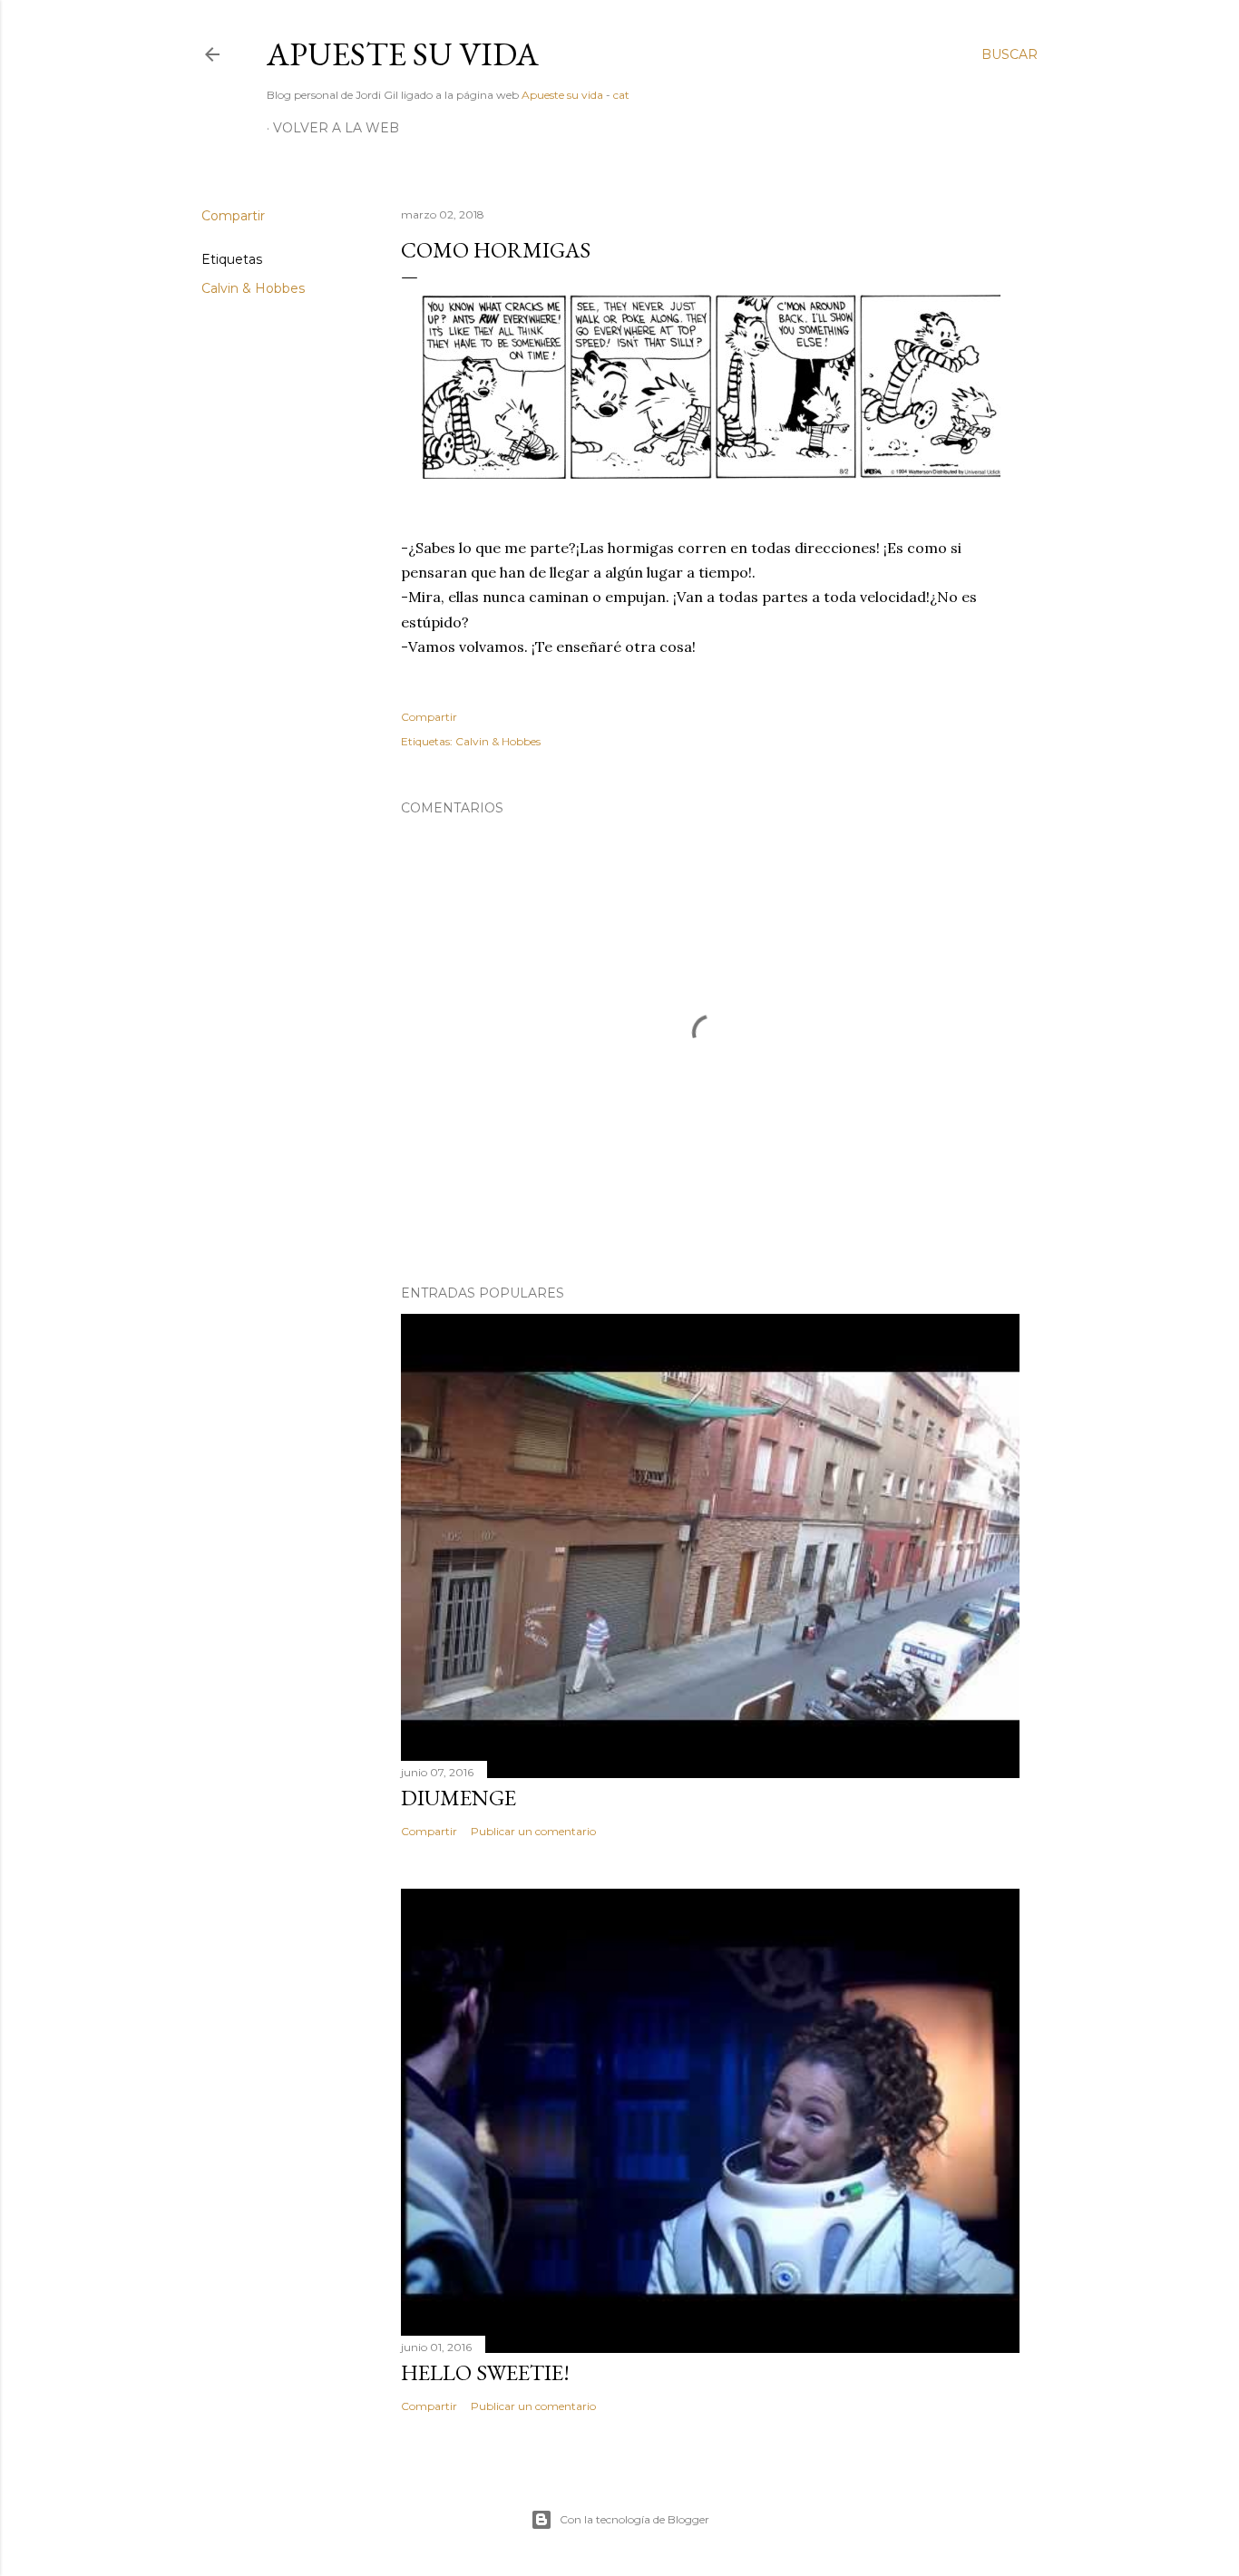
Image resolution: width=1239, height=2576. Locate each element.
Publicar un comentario (533, 1831)
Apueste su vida (403, 54)
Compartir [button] (233, 216)
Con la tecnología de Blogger (634, 2519)
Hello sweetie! (485, 2372)
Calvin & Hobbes (253, 288)
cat (621, 95)
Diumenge (459, 1798)
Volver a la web (336, 128)
